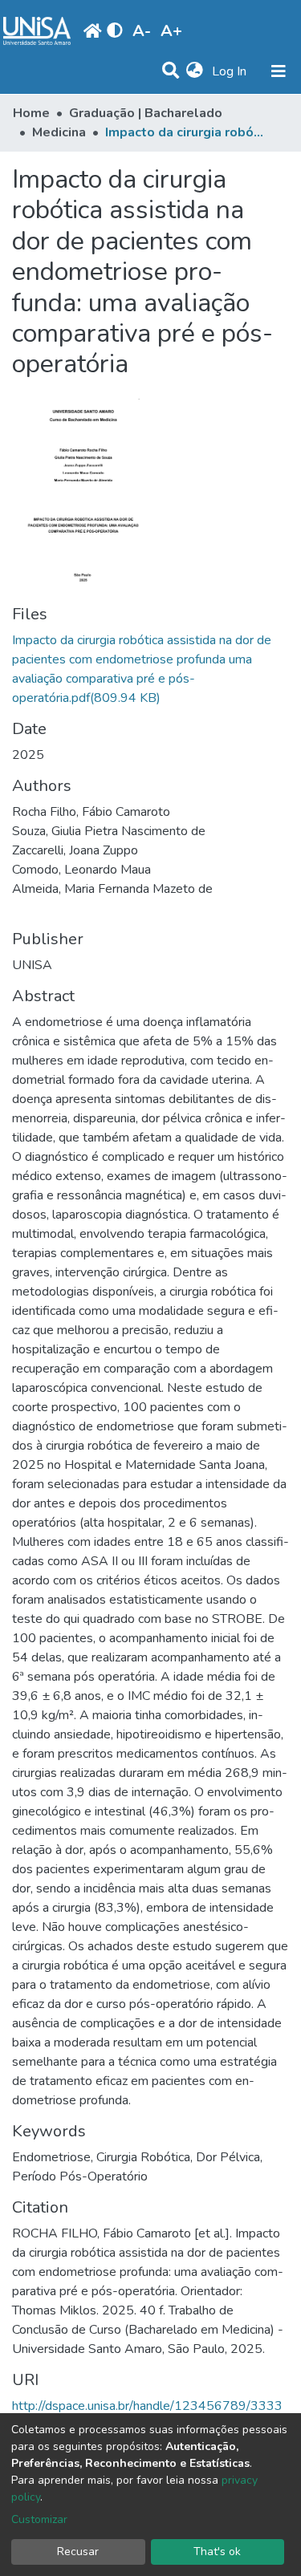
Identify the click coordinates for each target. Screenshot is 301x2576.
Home (31, 113)
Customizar (39, 2519)
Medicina (59, 132)
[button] (195, 71)
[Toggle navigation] (279, 71)
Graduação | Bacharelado (146, 113)
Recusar (78, 2552)
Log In (231, 71)
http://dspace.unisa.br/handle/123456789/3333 (147, 2406)
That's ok (217, 2552)
